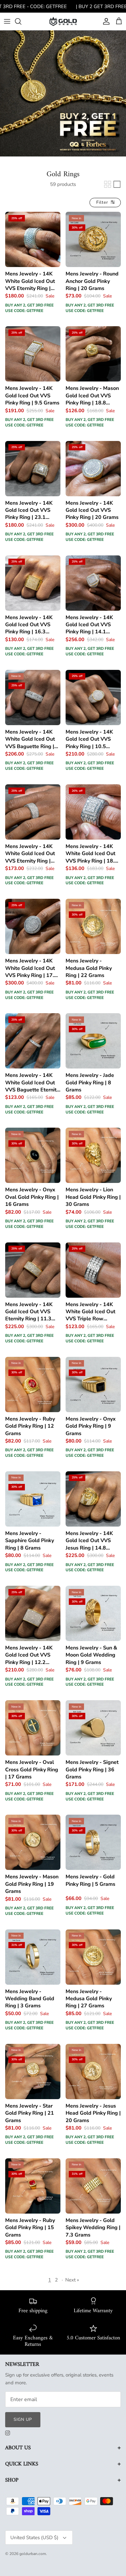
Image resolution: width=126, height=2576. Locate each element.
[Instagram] (8, 2433)
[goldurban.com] (63, 21)
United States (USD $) (34, 2538)
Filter (103, 202)
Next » (72, 2280)
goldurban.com (33, 2554)
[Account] (105, 21)
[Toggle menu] (7, 21)
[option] (63, 93)
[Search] (21, 21)
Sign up (23, 2420)
